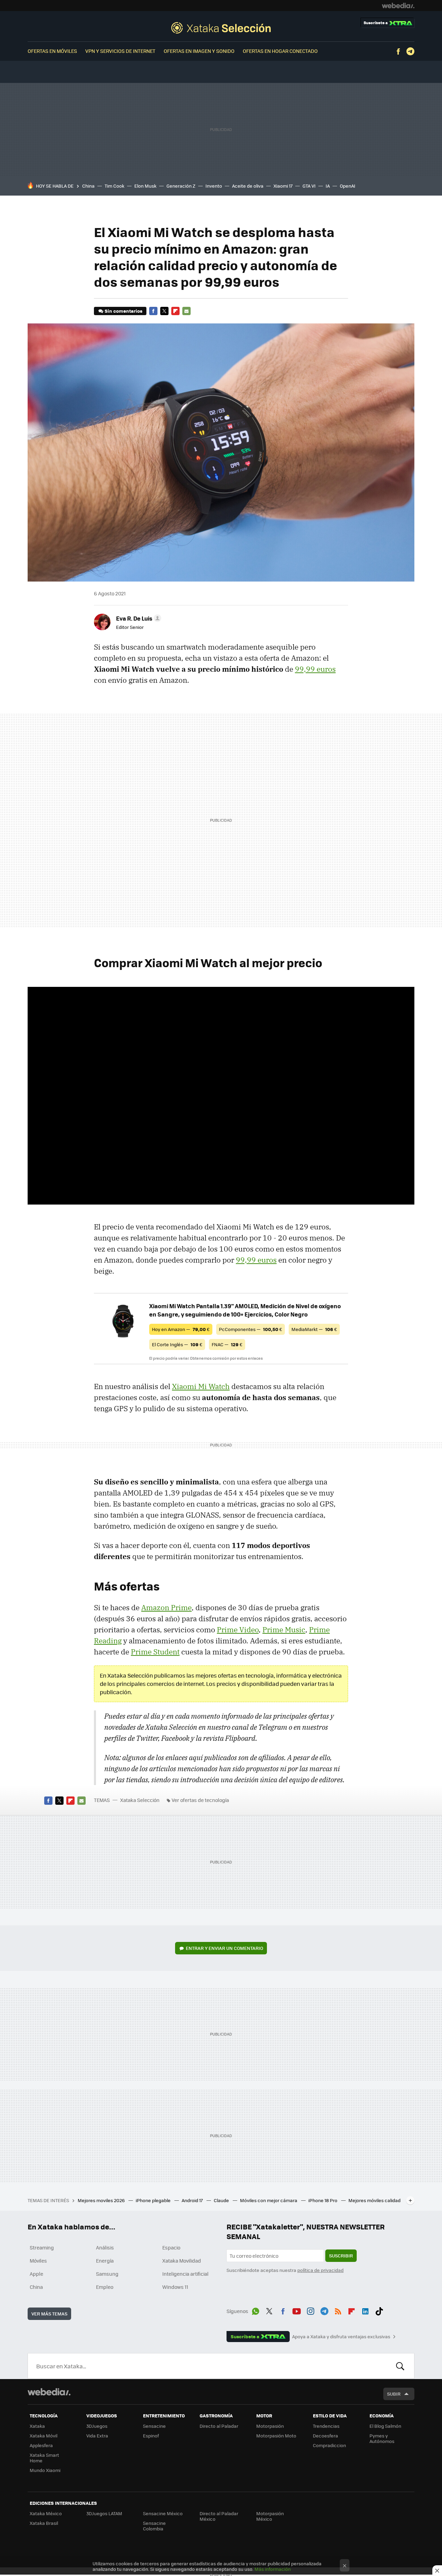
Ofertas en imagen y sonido (199, 51)
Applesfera (41, 2445)
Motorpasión (270, 2426)
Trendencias (326, 2426)
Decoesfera (325, 2436)
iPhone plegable (154, 2200)
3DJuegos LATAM (104, 2513)
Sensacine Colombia (154, 2526)
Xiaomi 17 (283, 186)
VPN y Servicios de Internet (120, 51)
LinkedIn (365, 2310)
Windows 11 (175, 2287)
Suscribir (341, 2256)
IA (328, 186)
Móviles (38, 2261)
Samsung (107, 2274)
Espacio (171, 2247)
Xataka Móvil (44, 2436)
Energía (105, 2261)
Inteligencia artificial (185, 2274)
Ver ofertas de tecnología (200, 1800)
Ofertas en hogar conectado (280, 51)
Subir (394, 2394)
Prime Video (238, 1630)
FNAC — (227, 1344)
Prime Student (155, 1652)
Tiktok (379, 2310)
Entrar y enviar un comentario (224, 1948)
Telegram (410, 51)
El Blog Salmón (385, 2426)
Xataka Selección (221, 28)
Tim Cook (114, 186)
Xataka (37, 2426)
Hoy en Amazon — (181, 1329)
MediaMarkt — (314, 1329)
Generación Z (181, 186)
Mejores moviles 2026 (102, 2200)
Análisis (105, 2247)
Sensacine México (163, 2513)
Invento (214, 186)
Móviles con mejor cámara (269, 2200)
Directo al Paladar (219, 2426)
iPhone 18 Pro (323, 2200)
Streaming (42, 2247)
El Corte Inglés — (177, 1344)
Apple (36, 2274)
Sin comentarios (123, 311)
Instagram (310, 2310)
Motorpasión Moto (276, 2436)
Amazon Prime (166, 1607)
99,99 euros (315, 669)
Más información (273, 2569)
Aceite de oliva (248, 186)
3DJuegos (97, 2426)
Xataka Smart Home (44, 2458)
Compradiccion (329, 2445)
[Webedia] (398, 6)
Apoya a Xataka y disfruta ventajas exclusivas (341, 2337)
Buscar (400, 2366)
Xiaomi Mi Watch (201, 1386)
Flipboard (175, 311)
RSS (338, 2310)
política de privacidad (320, 2270)
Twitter (164, 311)
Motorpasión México (270, 2516)
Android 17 (193, 2200)
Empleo (105, 2287)
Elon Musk (145, 186)
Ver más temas (49, 2314)
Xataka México (46, 2513)
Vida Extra (97, 2436)
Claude (222, 2200)
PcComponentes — (251, 1329)
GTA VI (309, 186)
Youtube (297, 2310)
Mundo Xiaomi (45, 2470)
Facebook (398, 51)
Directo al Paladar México (219, 2516)
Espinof (151, 2436)
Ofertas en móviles (52, 51)
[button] (138, 618)
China (88, 186)
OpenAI (348, 186)
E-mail (186, 311)
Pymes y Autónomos (382, 2438)
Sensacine (154, 2426)
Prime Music (284, 1630)
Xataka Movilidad (182, 2261)
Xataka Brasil (44, 2523)
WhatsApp (256, 2310)
